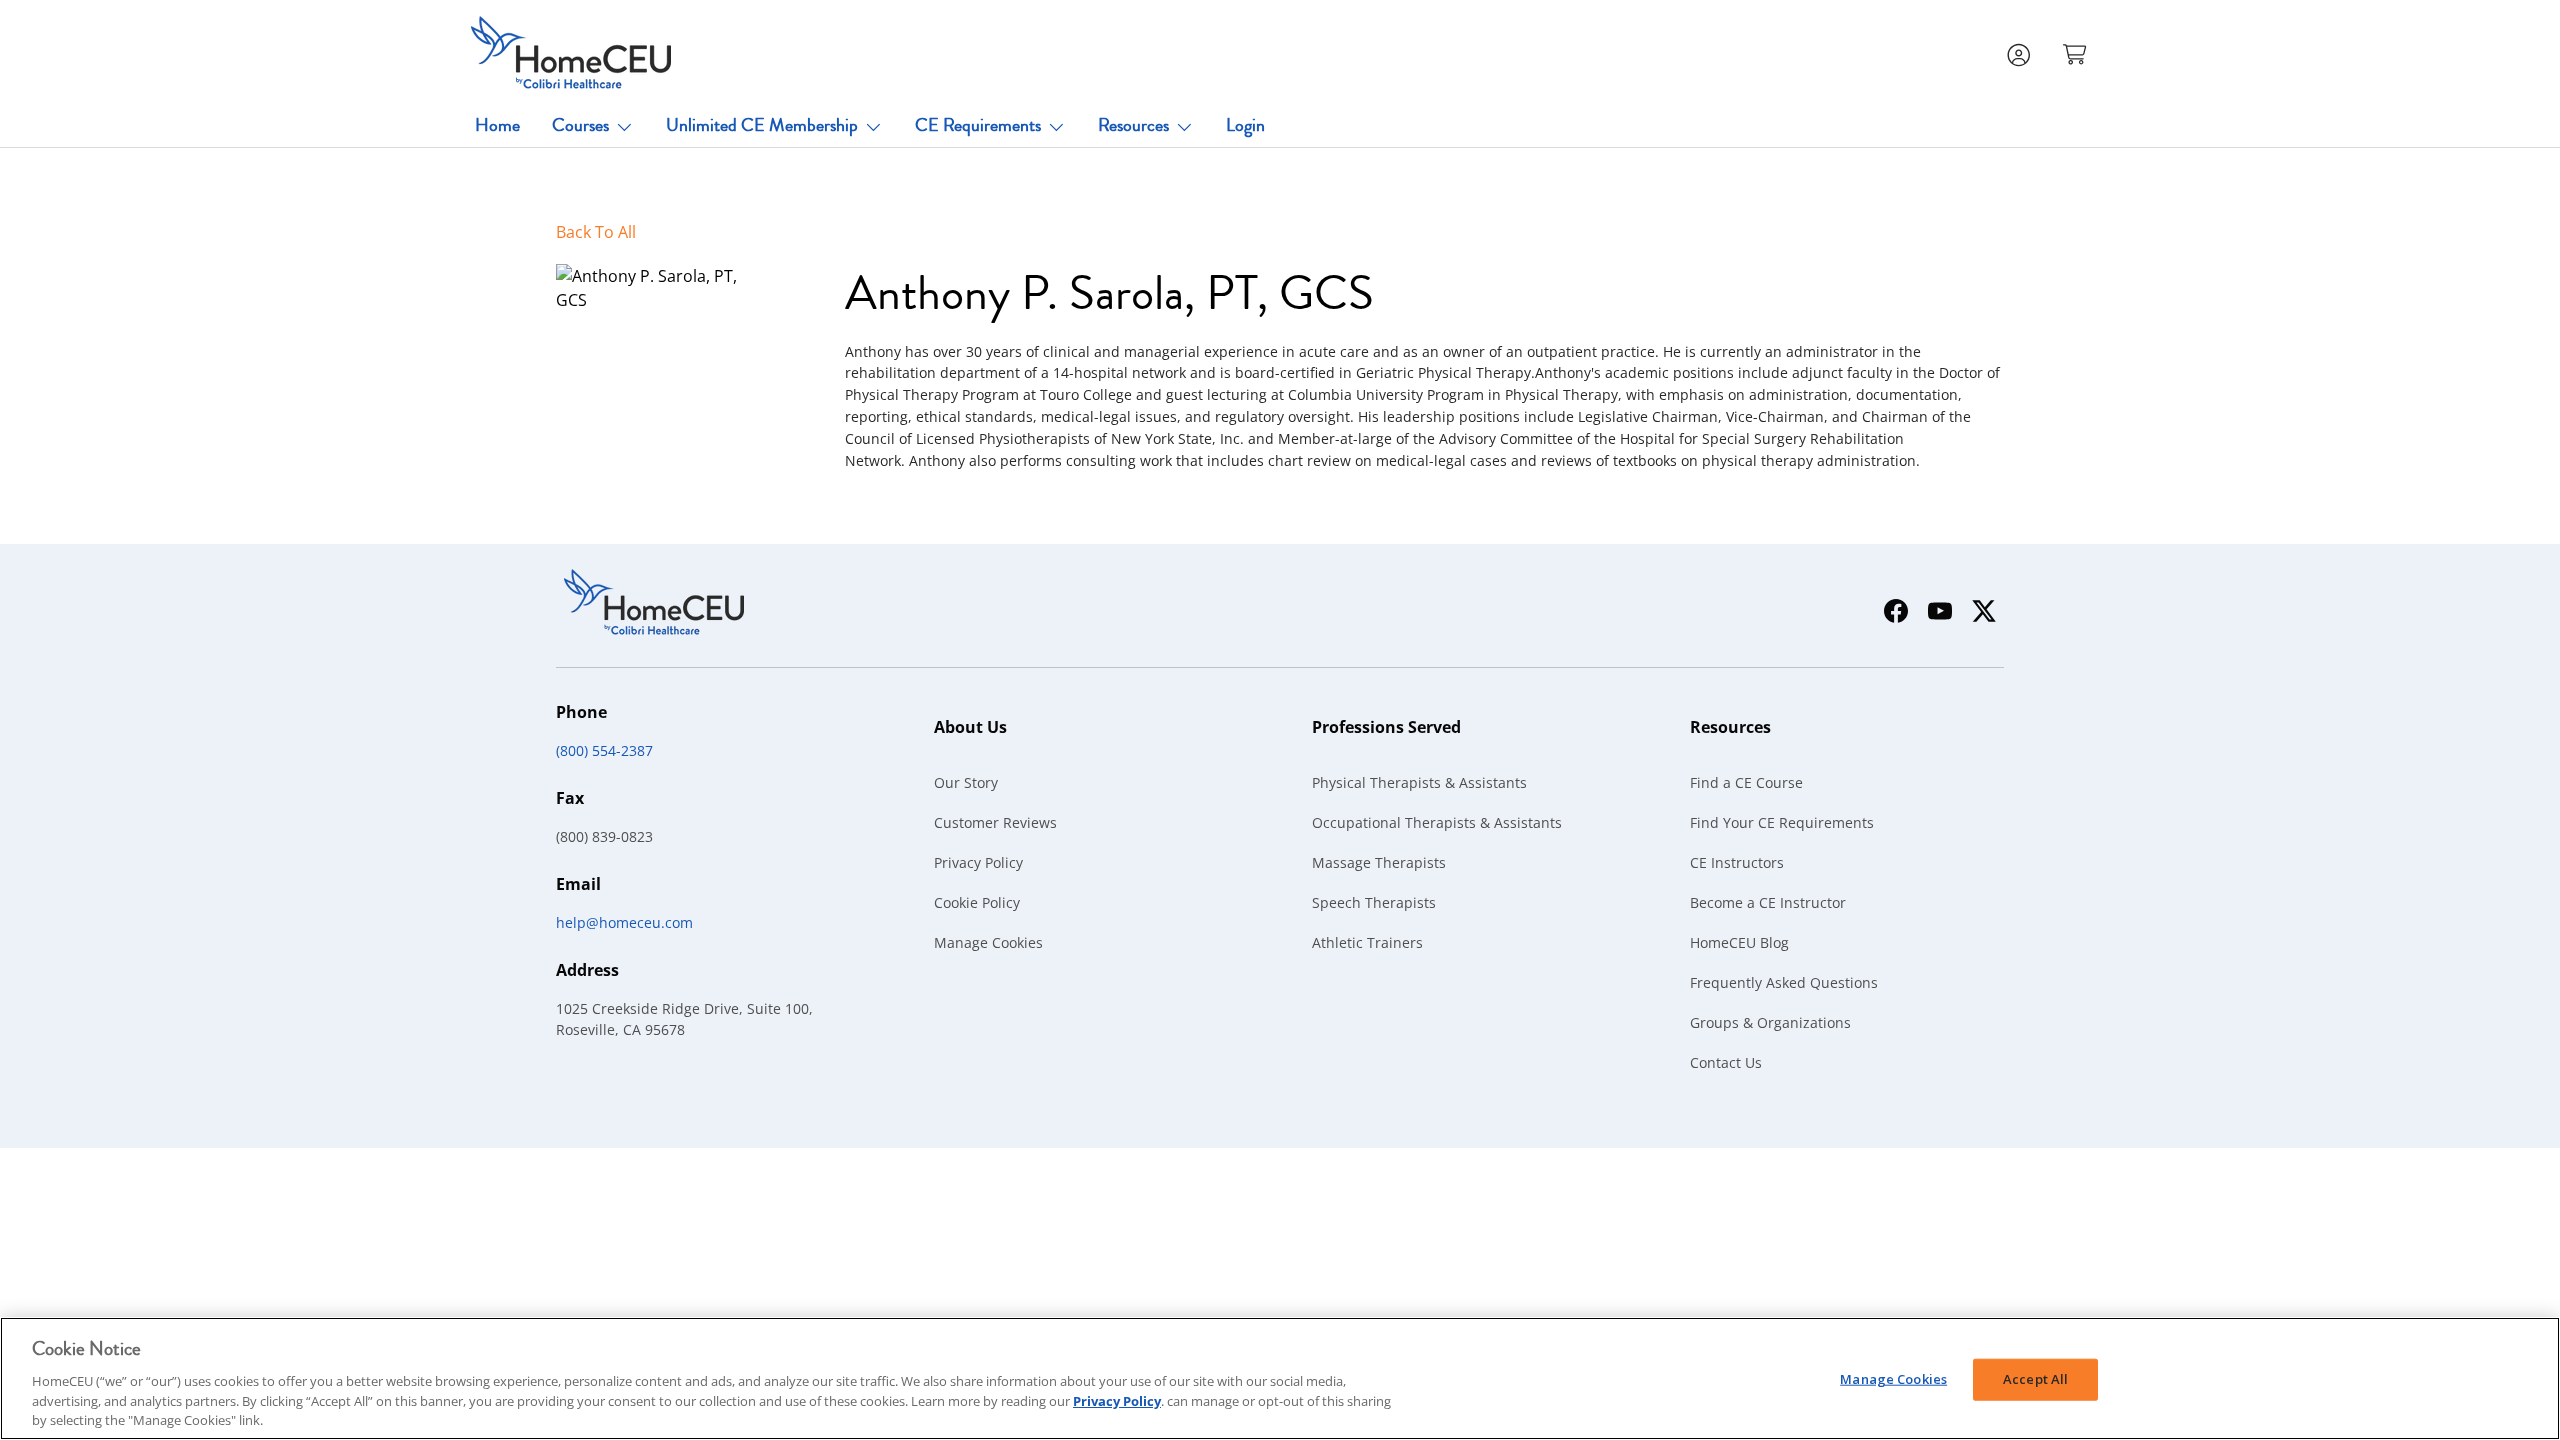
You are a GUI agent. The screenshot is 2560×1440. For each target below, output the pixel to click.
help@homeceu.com (624, 922)
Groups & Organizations (1770, 1022)
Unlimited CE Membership (762, 125)
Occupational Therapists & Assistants (1437, 822)
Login (1245, 125)
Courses (580, 125)
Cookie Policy (977, 902)
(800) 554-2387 (604, 750)
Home (497, 125)
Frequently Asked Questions (1784, 982)
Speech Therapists (1374, 902)
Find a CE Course (1746, 782)
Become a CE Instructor (1768, 902)
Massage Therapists (1379, 862)
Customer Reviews (995, 822)
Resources (1133, 125)
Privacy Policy (978, 862)
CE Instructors (1737, 862)
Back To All (596, 232)
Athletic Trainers (1367, 942)
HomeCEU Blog (1739, 942)
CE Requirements (978, 125)
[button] (2077, 53)
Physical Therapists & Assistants (1419, 782)
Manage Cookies (988, 942)
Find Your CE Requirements (1782, 822)
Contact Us (1726, 1062)
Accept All (2035, 1379)
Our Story (966, 782)
